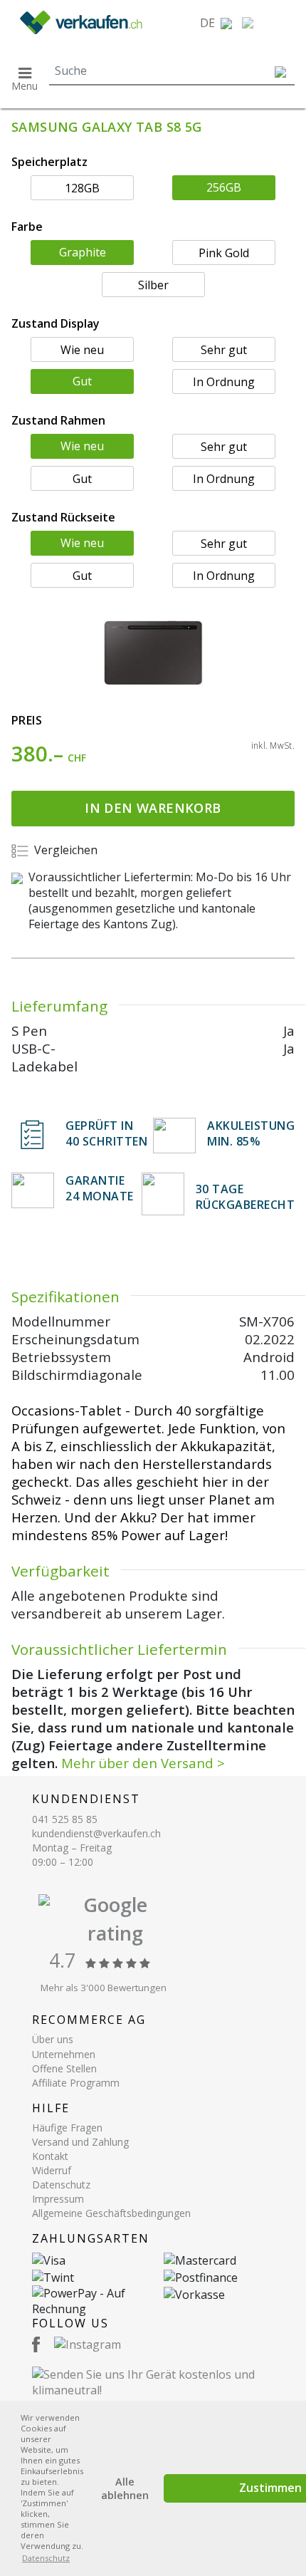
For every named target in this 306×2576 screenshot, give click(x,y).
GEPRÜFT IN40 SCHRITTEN (106, 1133)
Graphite (83, 252)
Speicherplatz (49, 162)
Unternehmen (64, 2054)
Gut (82, 381)
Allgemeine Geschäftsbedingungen (111, 2213)
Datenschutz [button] (46, 2558)
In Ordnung (224, 382)
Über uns (53, 2039)
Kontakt (50, 2156)
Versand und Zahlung (80, 2142)
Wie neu (82, 350)
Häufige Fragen (67, 2128)
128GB (82, 188)
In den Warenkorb (153, 808)
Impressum (58, 2199)
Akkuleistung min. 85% (251, 1133)
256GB (224, 187)
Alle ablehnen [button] (125, 2488)
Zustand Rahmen (58, 420)
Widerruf (52, 2170)
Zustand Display (56, 323)
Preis (27, 720)
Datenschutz (61, 2185)
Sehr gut (224, 350)
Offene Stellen (64, 2068)
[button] (216, 23)
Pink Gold (224, 253)
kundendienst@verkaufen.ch (96, 1833)
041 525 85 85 (65, 1819)
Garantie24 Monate (100, 1188)
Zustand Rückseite (63, 517)
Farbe (27, 227)
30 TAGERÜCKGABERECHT (246, 1197)
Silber (153, 285)
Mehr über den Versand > (143, 1763)
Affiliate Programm (76, 2083)
